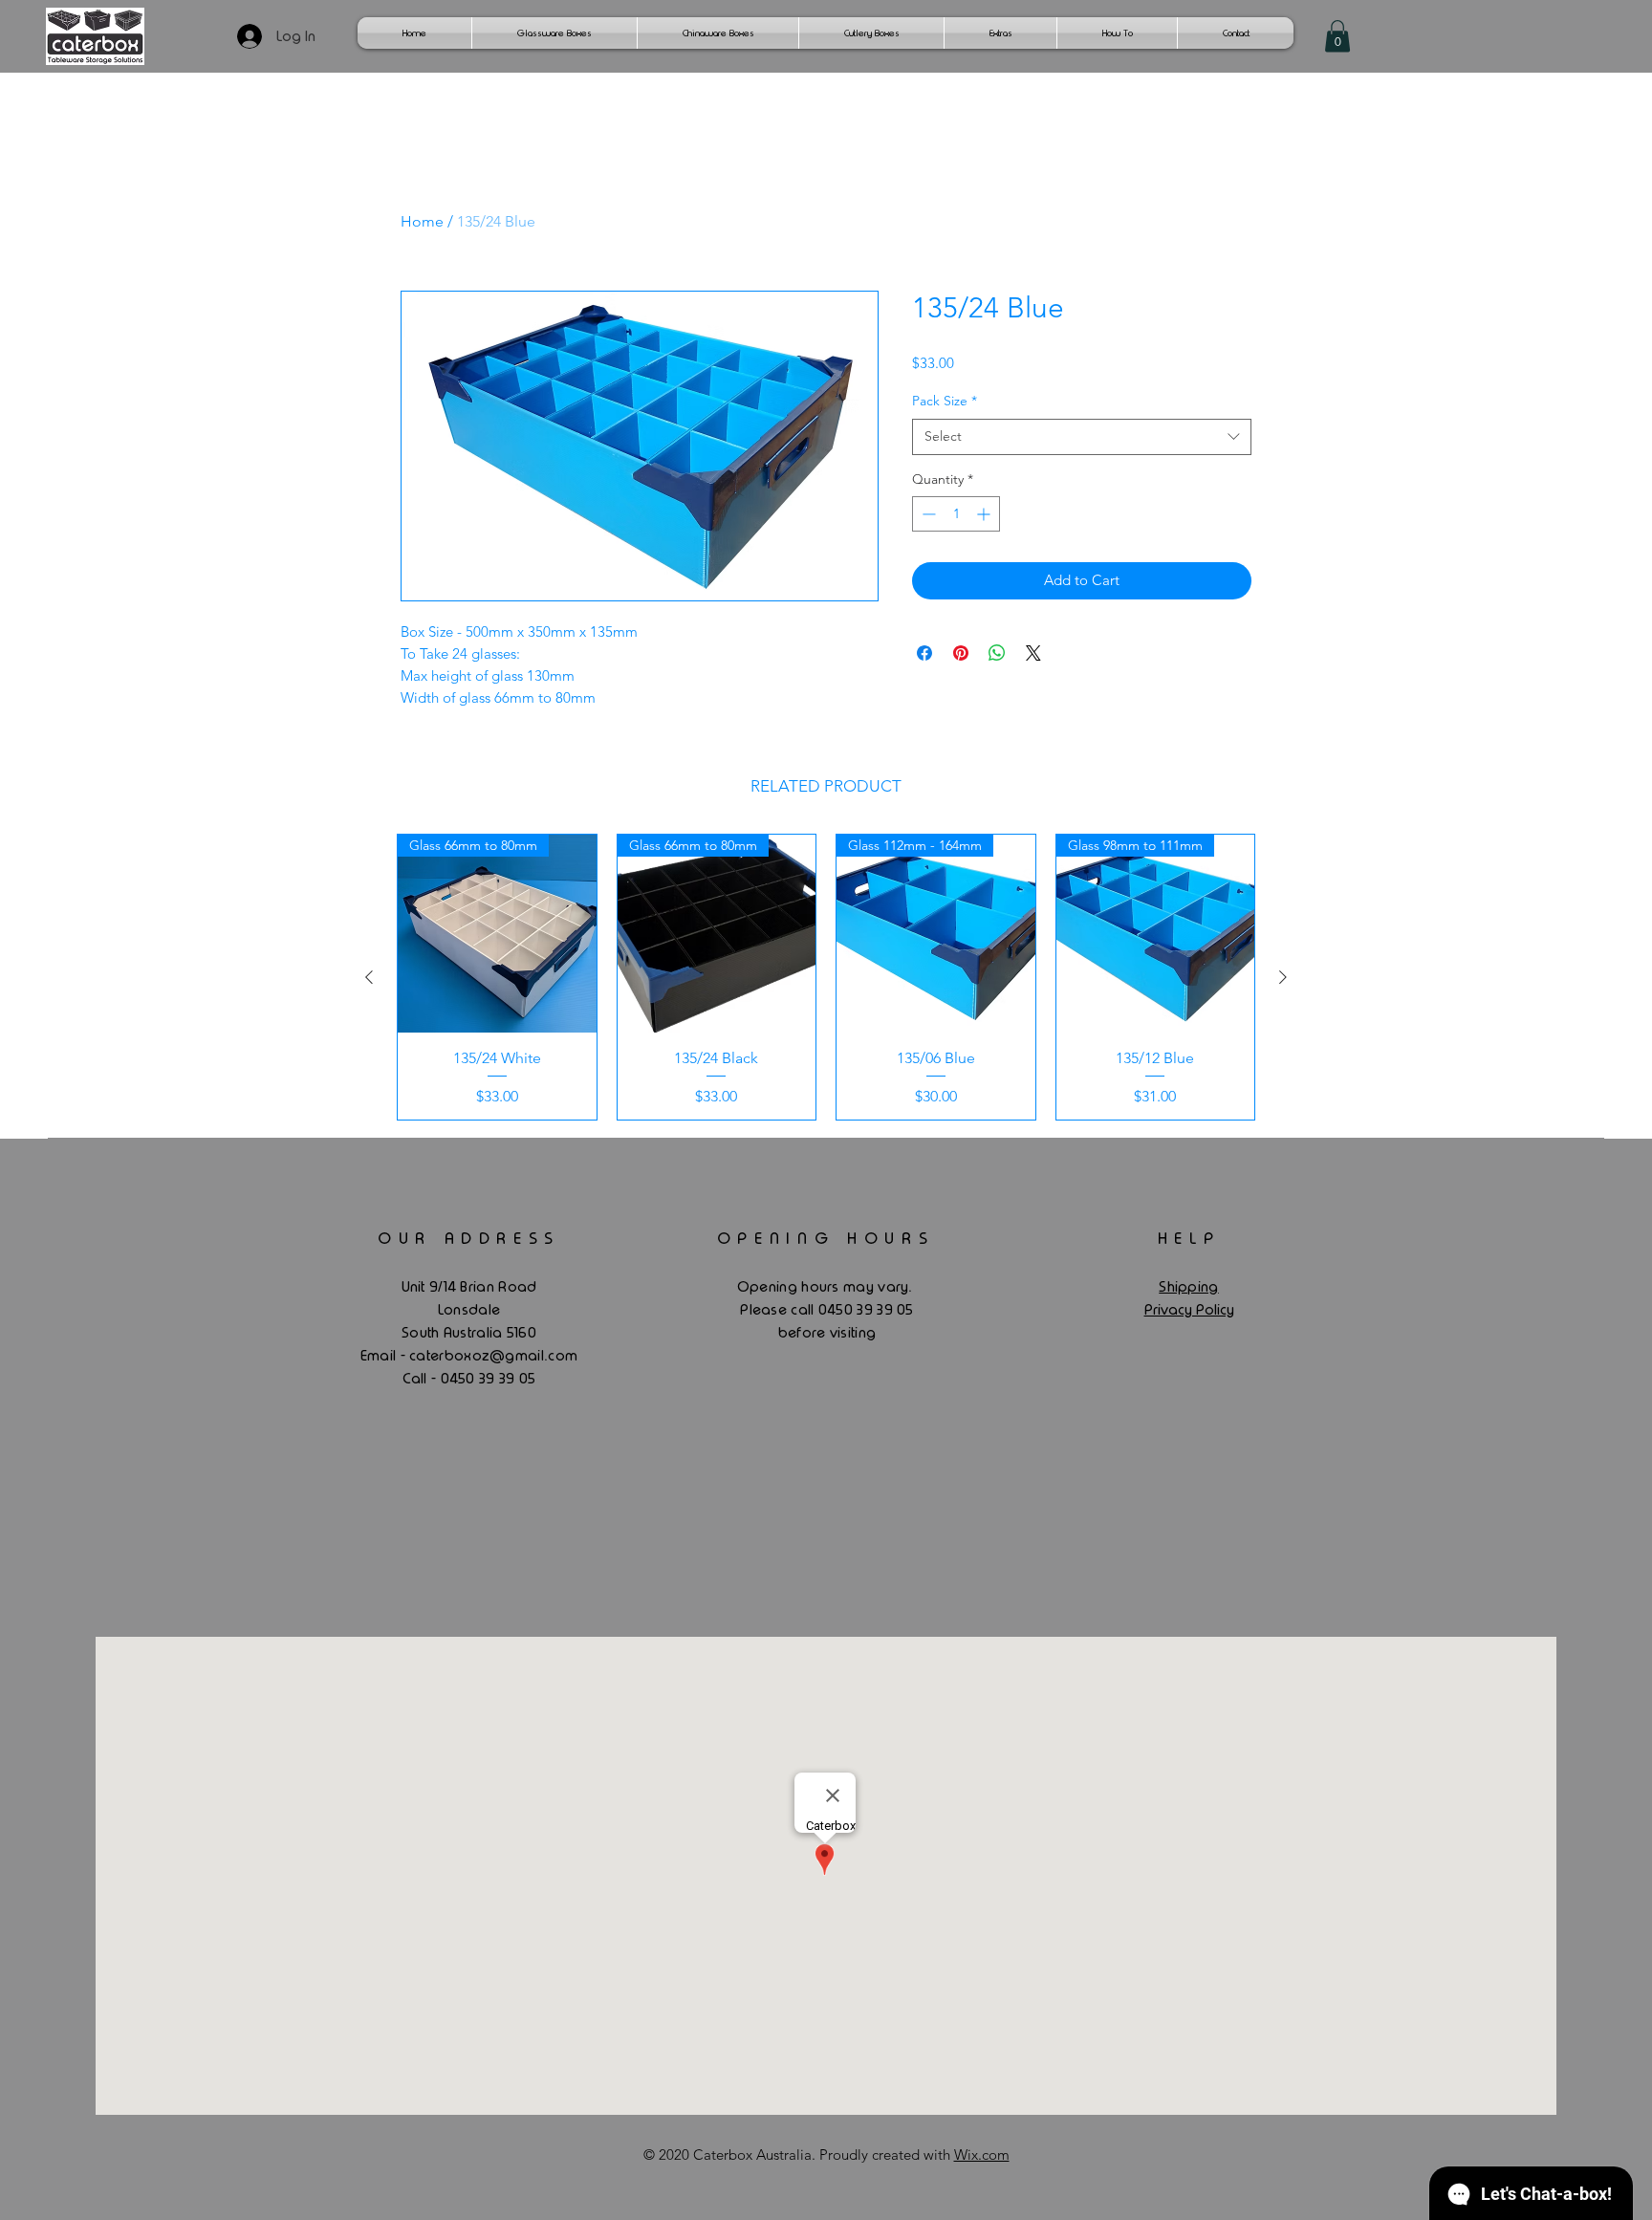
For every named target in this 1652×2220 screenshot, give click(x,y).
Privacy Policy (1189, 1310)
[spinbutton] (956, 514)
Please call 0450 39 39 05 (827, 1310)
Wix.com (982, 2155)
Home (422, 221)
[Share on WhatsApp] (997, 653)
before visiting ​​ (827, 1333)
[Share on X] (1033, 653)
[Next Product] (1283, 977)
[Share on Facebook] (924, 653)
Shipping (1188, 1287)
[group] (826, 977)
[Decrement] (927, 514)
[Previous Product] (369, 977)
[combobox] (1082, 437)
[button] (1337, 36)
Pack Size (945, 401)
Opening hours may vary (823, 1287)
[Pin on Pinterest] (961, 653)
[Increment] (985, 514)
